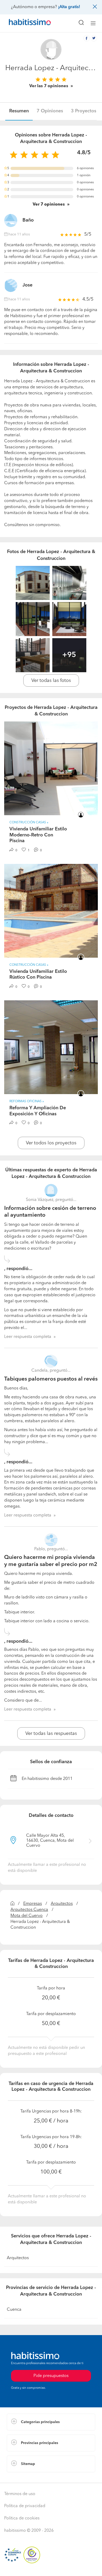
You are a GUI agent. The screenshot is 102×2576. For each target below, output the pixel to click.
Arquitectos (62, 1904)
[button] (51, 2422)
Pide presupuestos (51, 2567)
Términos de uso (20, 2494)
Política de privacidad (25, 2506)
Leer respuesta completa (28, 1337)
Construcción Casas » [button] (29, 823)
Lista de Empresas (24, 2478)
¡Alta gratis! (69, 7)
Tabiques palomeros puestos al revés (51, 1379)
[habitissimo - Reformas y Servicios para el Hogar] (24, 23)
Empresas (33, 1904)
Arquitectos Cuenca (29, 1910)
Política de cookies (22, 2518)
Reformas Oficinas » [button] (27, 1101)
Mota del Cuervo (27, 1916)
